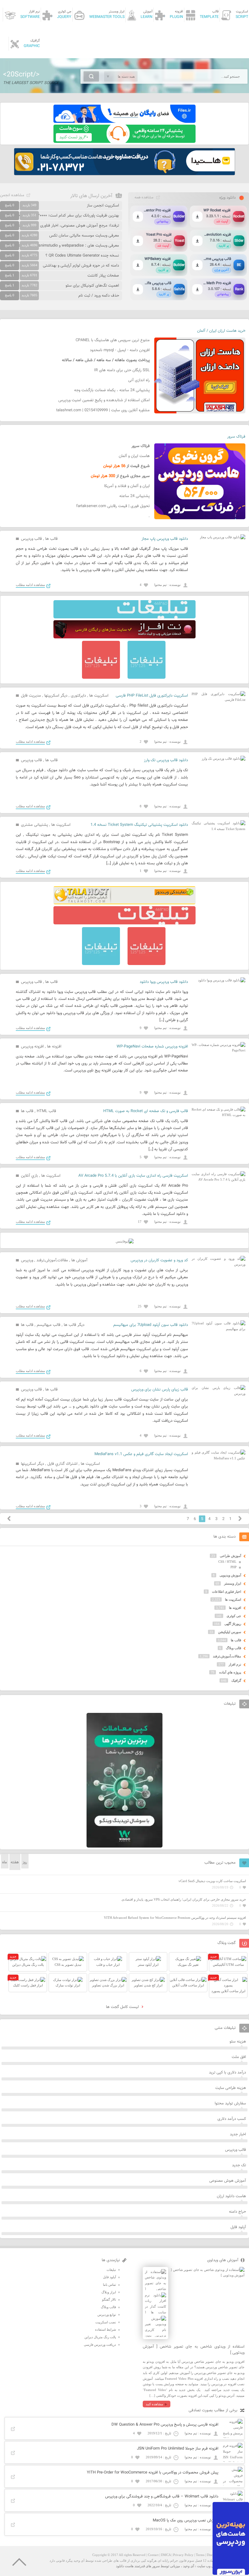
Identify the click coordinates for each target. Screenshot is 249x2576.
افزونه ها (54, 1047)
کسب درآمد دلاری (232, 2119)
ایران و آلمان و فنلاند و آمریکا (127, 486)
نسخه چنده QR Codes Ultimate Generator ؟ (82, 256)
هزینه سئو (238, 2042)
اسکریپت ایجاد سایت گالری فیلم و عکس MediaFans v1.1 (141, 1454)
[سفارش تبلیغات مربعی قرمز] (101, 678)
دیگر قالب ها (74, 1325)
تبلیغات (111, 2270)
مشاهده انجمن (12, 195)
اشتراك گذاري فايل (62, 1464)
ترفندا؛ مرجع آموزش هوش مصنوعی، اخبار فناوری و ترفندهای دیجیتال (63, 226)
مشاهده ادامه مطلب (30, 585)
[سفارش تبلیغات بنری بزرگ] (124, 617)
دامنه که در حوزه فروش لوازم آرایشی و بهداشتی (81, 266)
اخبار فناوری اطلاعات (227, 1592)
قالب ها (51, 539)
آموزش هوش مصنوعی (228, 2181)
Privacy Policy (183, 2555)
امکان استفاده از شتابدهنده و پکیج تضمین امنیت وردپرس (104, 400)
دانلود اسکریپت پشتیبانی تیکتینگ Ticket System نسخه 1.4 (139, 825)
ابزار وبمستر (233, 1583)
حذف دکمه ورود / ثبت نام (99, 296)
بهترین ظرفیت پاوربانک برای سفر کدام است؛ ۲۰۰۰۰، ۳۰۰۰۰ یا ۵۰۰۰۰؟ (64, 216)
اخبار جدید (238, 2134)
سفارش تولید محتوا (230, 2104)
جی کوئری (234, 1616)
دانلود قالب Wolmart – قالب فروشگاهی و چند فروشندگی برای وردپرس (162, 2497)
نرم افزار (235, 1664)
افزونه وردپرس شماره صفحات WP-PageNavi (152, 1047)
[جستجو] (91, 76)
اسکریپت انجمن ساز (103, 206)
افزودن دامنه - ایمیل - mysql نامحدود (120, 350)
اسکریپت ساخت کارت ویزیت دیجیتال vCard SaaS (212, 1881)
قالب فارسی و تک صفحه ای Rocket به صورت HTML (146, 1111)
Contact (153, 2555)
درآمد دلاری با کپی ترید (227, 2073)
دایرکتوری (78, 696)
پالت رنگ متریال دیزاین (100, 2337)
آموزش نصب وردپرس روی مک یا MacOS (186, 2521)
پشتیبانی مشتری (34, 825)
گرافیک (236, 1680)
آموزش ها (79, 1260)
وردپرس (27, 1260)
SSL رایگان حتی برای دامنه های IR (122, 370)
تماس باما (109, 2285)
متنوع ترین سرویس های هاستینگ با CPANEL (113, 340)
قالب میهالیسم (49, 1325)
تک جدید (239, 2165)
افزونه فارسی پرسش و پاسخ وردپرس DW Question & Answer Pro (165, 2425)
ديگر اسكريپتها (56, 696)
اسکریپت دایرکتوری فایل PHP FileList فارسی (152, 696)
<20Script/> (21, 75)
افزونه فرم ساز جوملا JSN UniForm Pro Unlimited (178, 2449)
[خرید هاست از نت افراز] (124, 637)
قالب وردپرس (31, 539)
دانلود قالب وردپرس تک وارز (166, 760)
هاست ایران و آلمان (134, 456)
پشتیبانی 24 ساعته (135, 496)
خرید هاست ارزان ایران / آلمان (221, 331)
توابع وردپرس (107, 2315)
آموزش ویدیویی (230, 1575)
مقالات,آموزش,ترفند (52, 1260)
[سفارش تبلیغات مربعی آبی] (147, 678)
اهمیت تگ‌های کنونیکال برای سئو (92, 286)
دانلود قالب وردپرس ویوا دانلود (164, 982)
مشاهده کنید (154, 2404)
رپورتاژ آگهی (233, 1624)
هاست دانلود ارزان (231, 2196)
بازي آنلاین (29, 1176)
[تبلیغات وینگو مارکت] (124, 1846)
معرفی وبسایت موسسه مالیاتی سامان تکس (84, 236)
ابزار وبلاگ (109, 2292)
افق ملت (239, 2057)
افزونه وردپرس (32, 1047)
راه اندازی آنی (139, 380)
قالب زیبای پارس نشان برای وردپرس (160, 1390)
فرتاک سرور (236, 437)
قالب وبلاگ (234, 1648)
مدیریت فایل (31, 696)
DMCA (166, 2555)
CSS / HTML (227, 1562)
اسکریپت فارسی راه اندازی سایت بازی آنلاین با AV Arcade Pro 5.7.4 (133, 1176)
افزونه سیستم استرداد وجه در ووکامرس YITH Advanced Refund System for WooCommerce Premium (175, 1918)
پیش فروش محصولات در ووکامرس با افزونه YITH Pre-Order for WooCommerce (153, 2473)
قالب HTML (46, 1111)
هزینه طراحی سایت (231, 2088)
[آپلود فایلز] (124, 122)
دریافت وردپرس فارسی (100, 2345)
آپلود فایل (238, 2227)
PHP (234, 1567)
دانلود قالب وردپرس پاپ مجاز (165, 539)
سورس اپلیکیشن (230, 1632)
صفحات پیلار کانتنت (103, 276)
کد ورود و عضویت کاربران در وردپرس (159, 1260)
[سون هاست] (124, 142)
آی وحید (189, 2566)
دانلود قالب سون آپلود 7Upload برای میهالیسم (151, 1325)
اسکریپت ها (99, 696)
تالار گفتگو (109, 2299)
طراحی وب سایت (209, 2566)
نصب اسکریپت (106, 2322)
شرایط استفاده (106, 2329)
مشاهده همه (144, 197)
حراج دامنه (237, 2212)
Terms (200, 2555)
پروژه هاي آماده (230, 1672)
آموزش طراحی (230, 1556)
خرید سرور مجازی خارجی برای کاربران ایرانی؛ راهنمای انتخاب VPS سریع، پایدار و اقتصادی (184, 1899)
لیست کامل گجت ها (123, 2007)
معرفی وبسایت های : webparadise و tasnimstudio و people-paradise (61, 246)
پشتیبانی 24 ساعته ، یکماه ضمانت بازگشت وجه (112, 390)
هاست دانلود (125, 2566)
